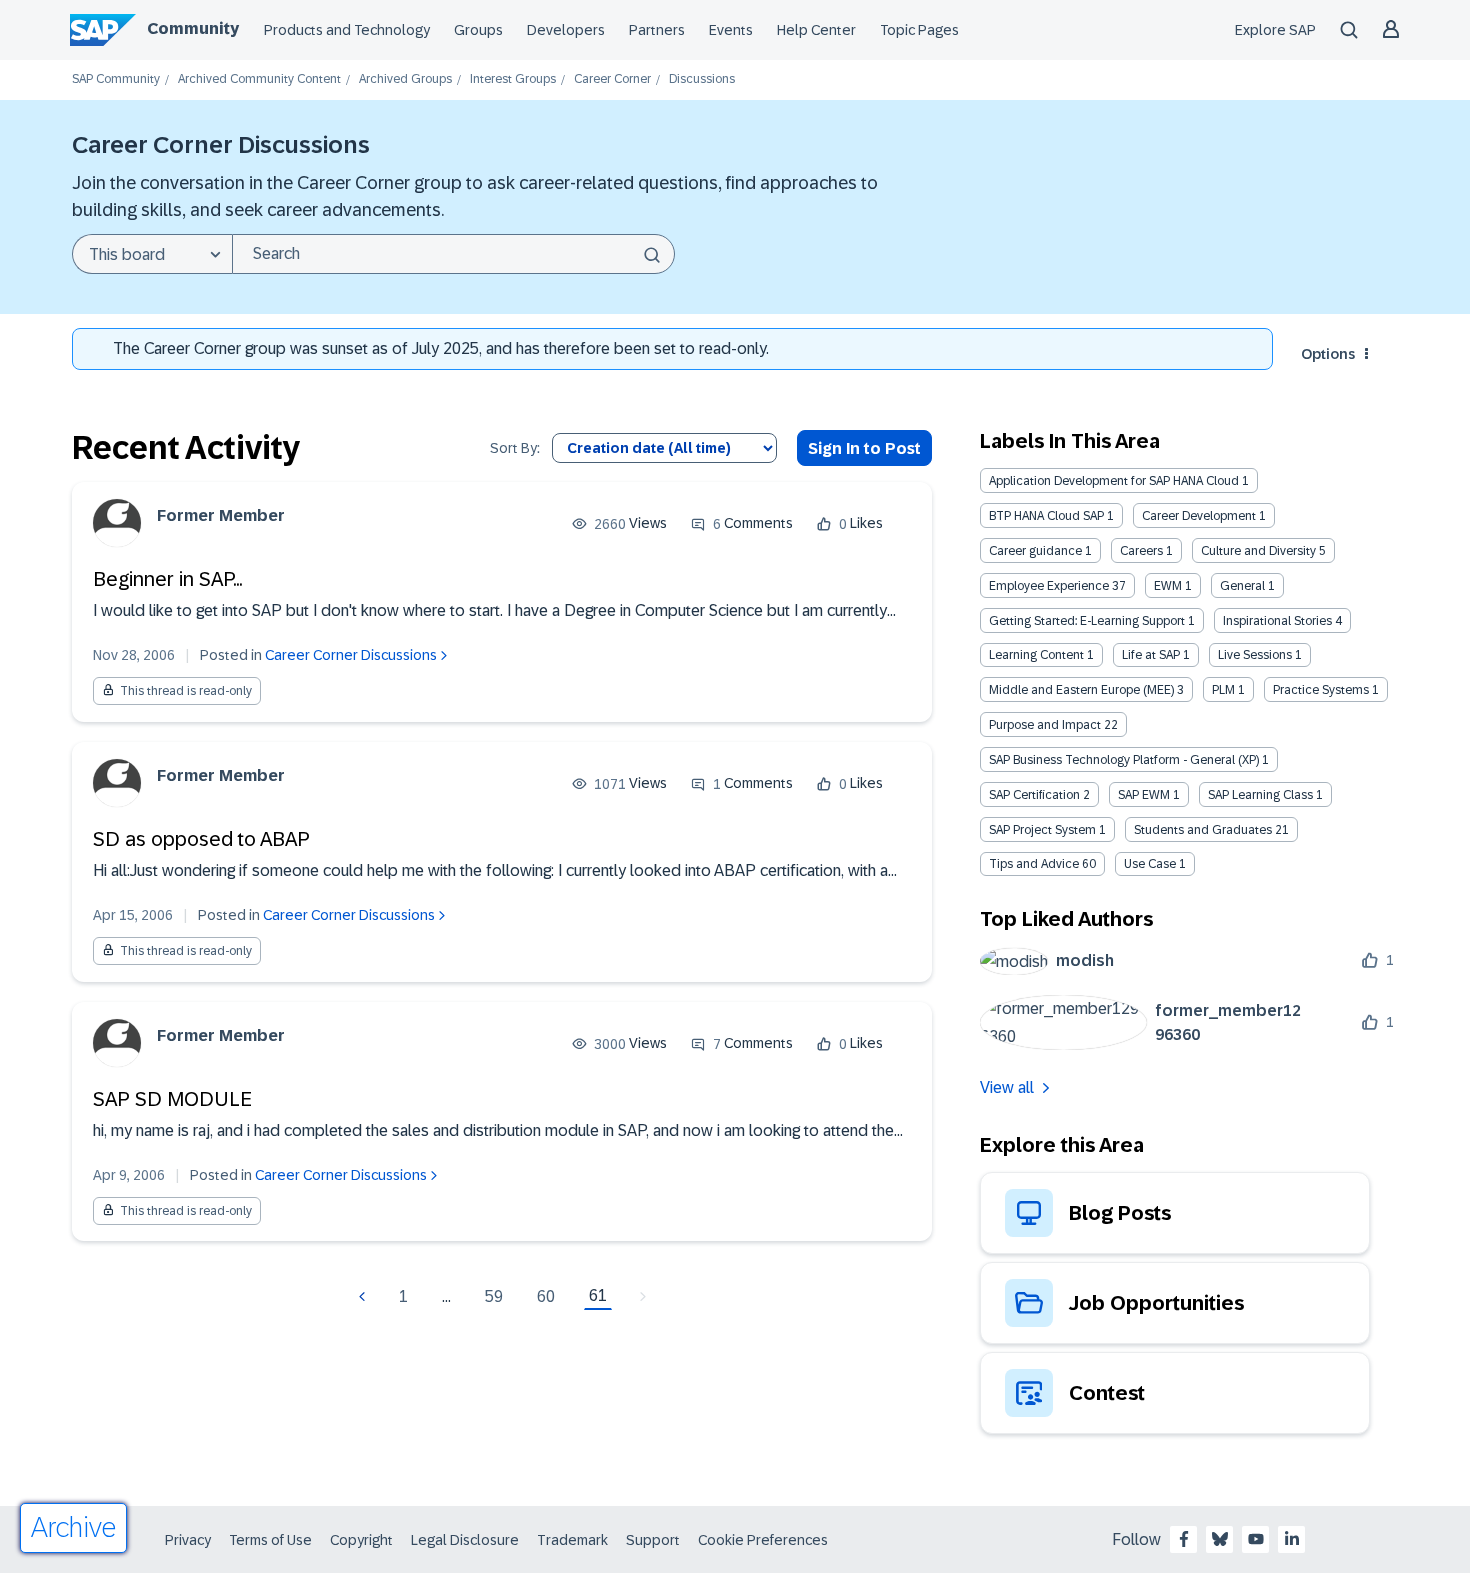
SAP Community (116, 79)
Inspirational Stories (1277, 621)
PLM (1223, 690)
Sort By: (515, 448)
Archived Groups (405, 79)
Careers (1141, 551)
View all (1007, 1087)
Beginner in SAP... (167, 579)
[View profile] (117, 523)
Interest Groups (513, 79)
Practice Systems (1321, 690)
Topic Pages (919, 30)
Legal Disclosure (465, 1540)
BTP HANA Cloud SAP (1046, 516)
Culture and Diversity (1258, 551)
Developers (566, 30)
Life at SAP (1151, 655)
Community (193, 28)
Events (731, 30)
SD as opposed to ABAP (201, 839)
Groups (478, 30)
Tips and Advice (1034, 864)
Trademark (572, 1540)
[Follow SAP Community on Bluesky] (1220, 1539)
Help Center (816, 30)
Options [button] (1328, 354)
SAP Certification (1034, 795)
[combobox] (453, 254)
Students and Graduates (1203, 830)
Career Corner (612, 79)
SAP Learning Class (1260, 795)
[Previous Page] (364, 1297)
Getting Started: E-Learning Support (1087, 621)
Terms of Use (270, 1540)
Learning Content (1036, 655)
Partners (657, 30)
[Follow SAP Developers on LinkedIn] (1292, 1539)
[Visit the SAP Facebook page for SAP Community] (1184, 1539)
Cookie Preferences (763, 1540)
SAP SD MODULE (172, 1099)
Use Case (1150, 864)
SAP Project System (1042, 830)
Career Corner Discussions (351, 655)
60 (546, 1296)
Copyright (361, 1540)
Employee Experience (1049, 586)
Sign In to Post (864, 448)
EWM (1168, 586)
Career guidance (1035, 551)
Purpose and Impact (1045, 725)
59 (494, 1296)
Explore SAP (1275, 30)
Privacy (188, 1540)
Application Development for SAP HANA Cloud (1114, 481)
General (1242, 586)
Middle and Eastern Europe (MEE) (1081, 690)
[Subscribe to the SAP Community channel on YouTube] (1256, 1539)
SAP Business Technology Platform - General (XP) (1124, 760)
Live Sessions (1255, 655)
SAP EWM (1144, 795)
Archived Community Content (259, 79)
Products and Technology (347, 30)
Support (653, 1540)
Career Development (1199, 516)
